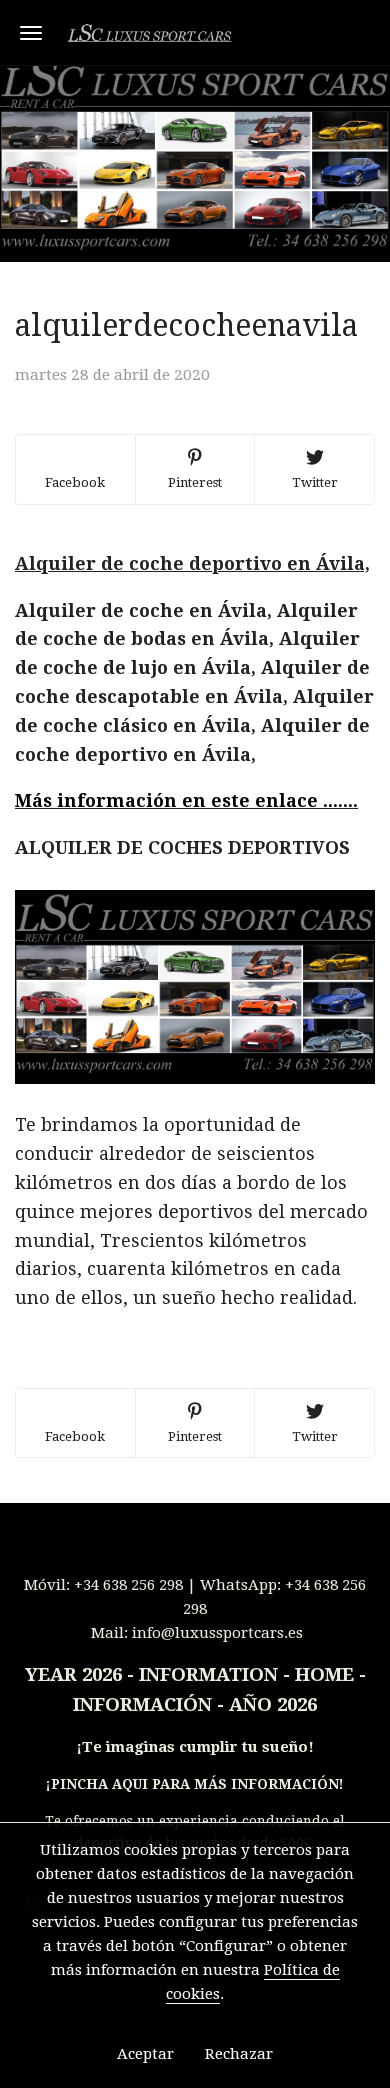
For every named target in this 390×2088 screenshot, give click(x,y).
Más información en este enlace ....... (186, 800)
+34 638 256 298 (128, 1585)
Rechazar (239, 2054)
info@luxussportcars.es (217, 1633)
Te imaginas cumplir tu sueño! (198, 1747)
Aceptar (145, 2054)
